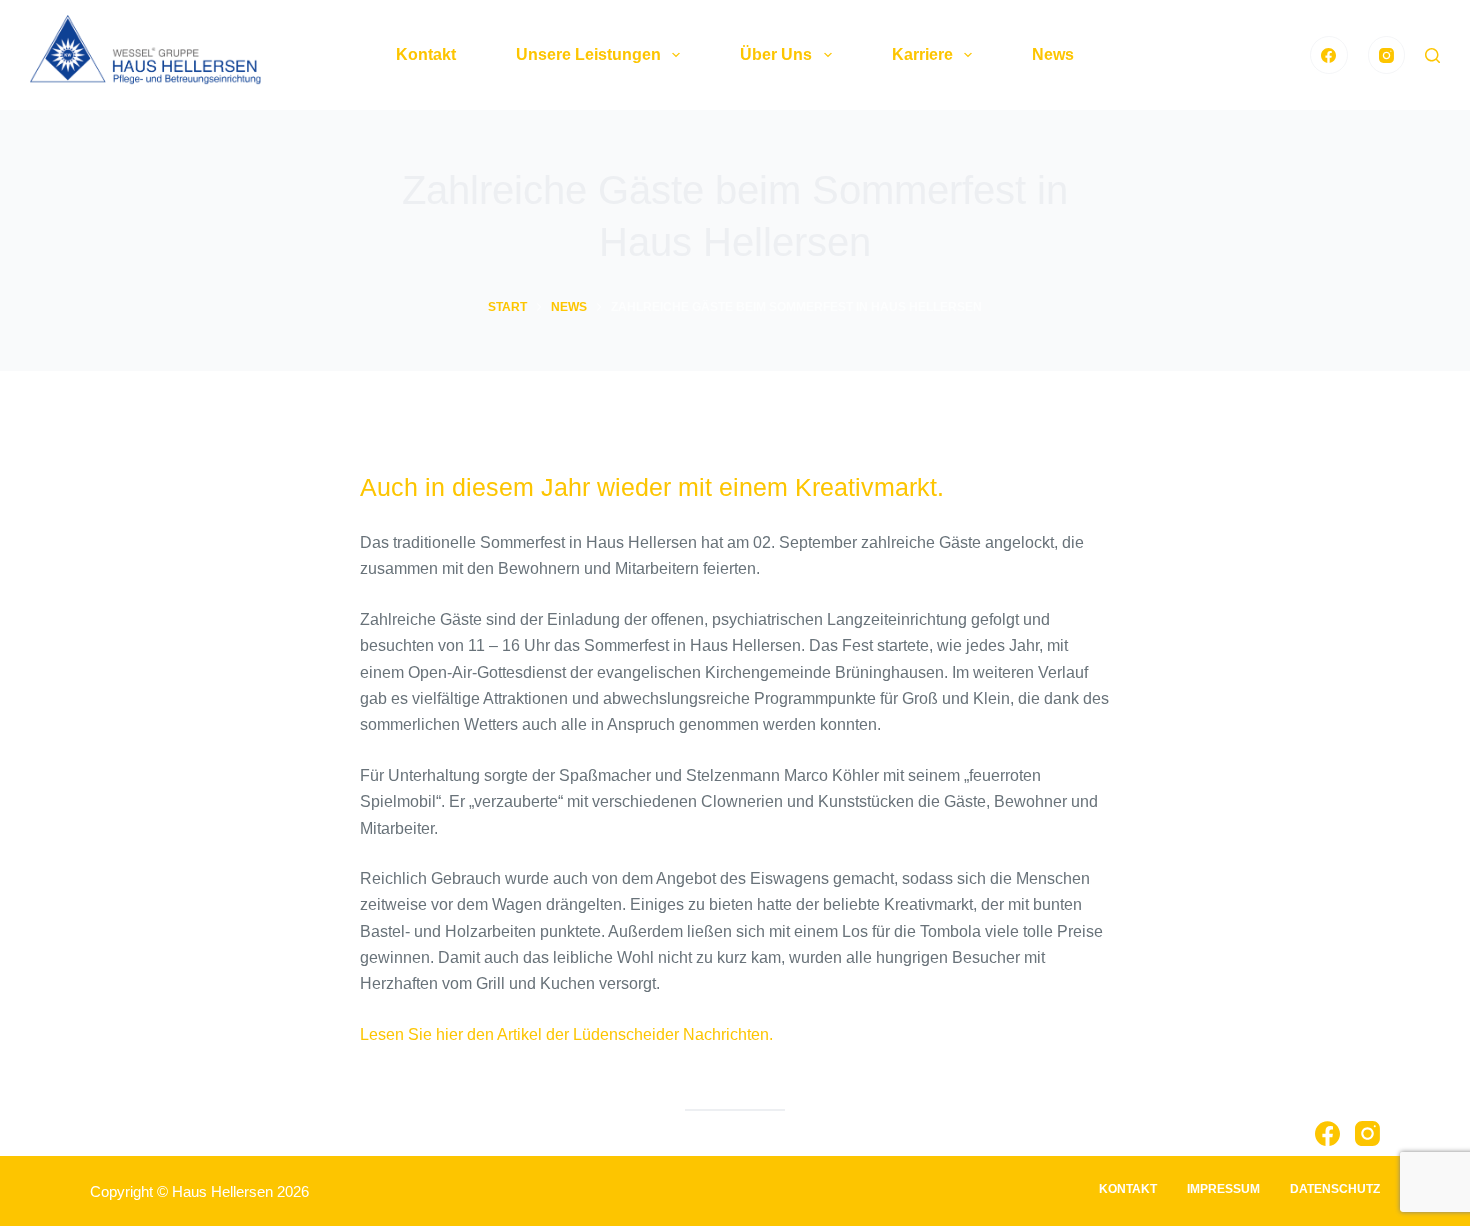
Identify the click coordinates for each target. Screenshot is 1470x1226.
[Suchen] (1432, 55)
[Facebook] (1329, 55)
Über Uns (776, 54)
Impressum (1223, 1189)
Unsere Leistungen (588, 54)
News (1053, 54)
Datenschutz (1335, 1189)
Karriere (922, 54)
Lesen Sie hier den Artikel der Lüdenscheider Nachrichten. (566, 1034)
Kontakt (426, 54)
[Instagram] (1387, 55)
